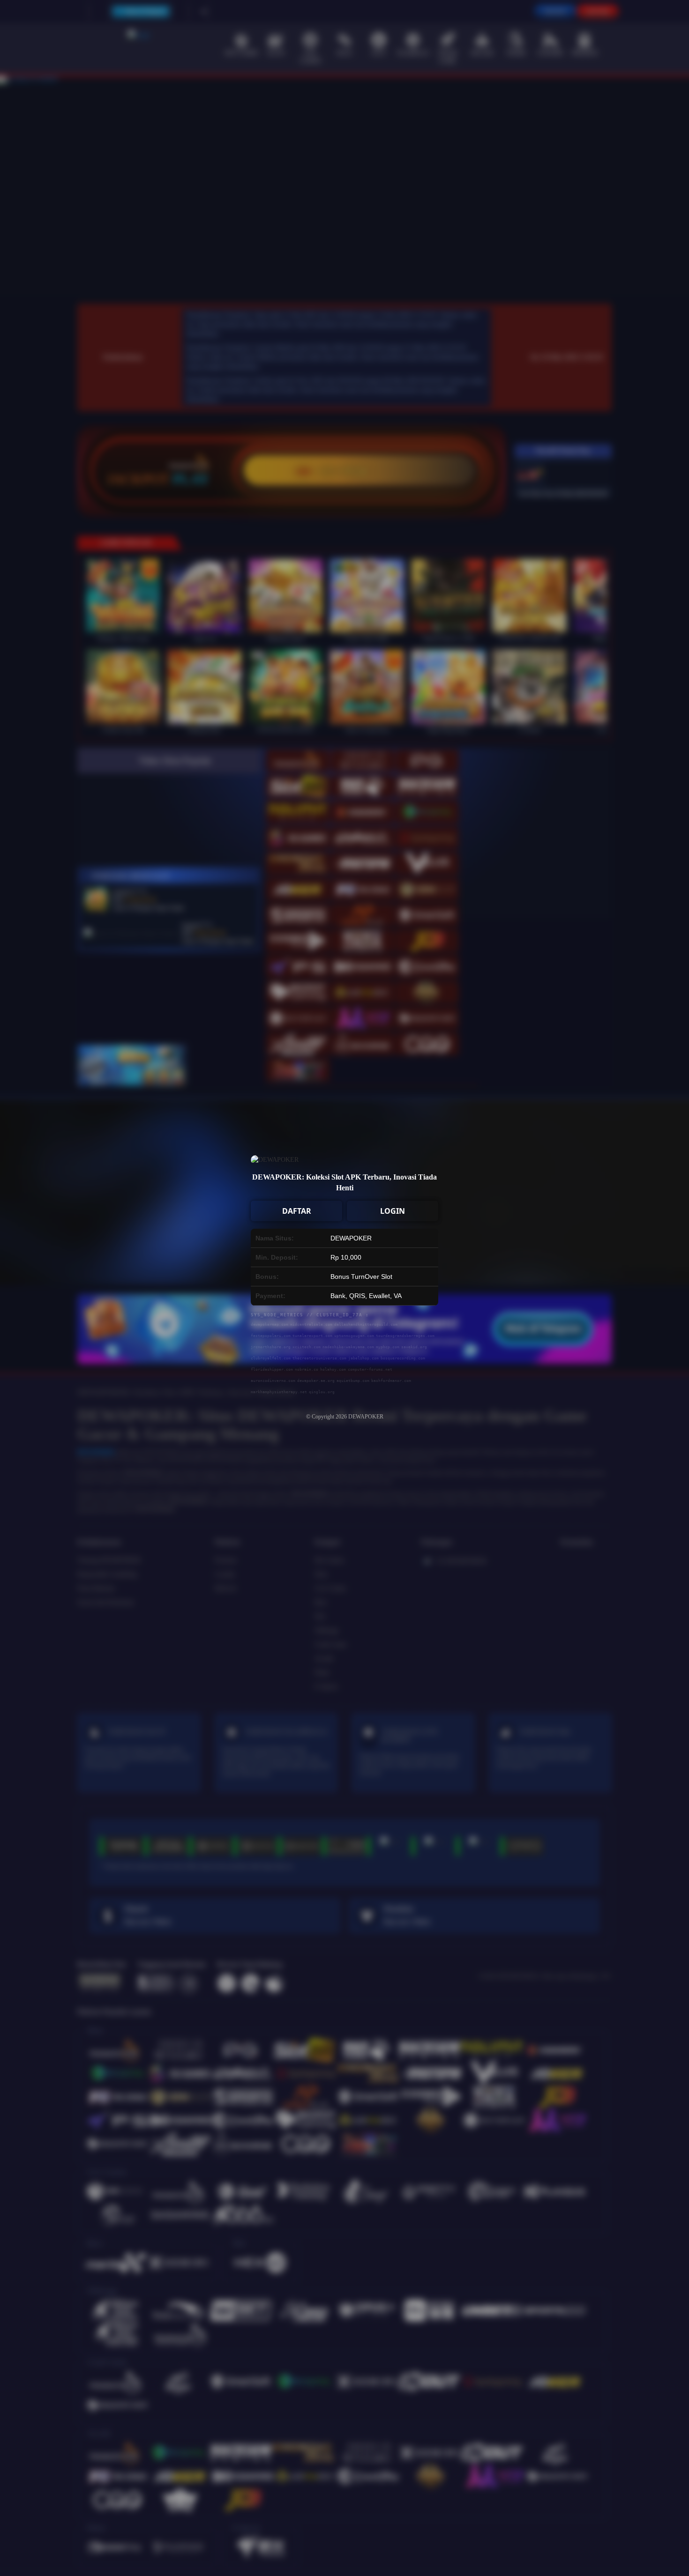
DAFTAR (297, 1211)
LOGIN (393, 1211)
